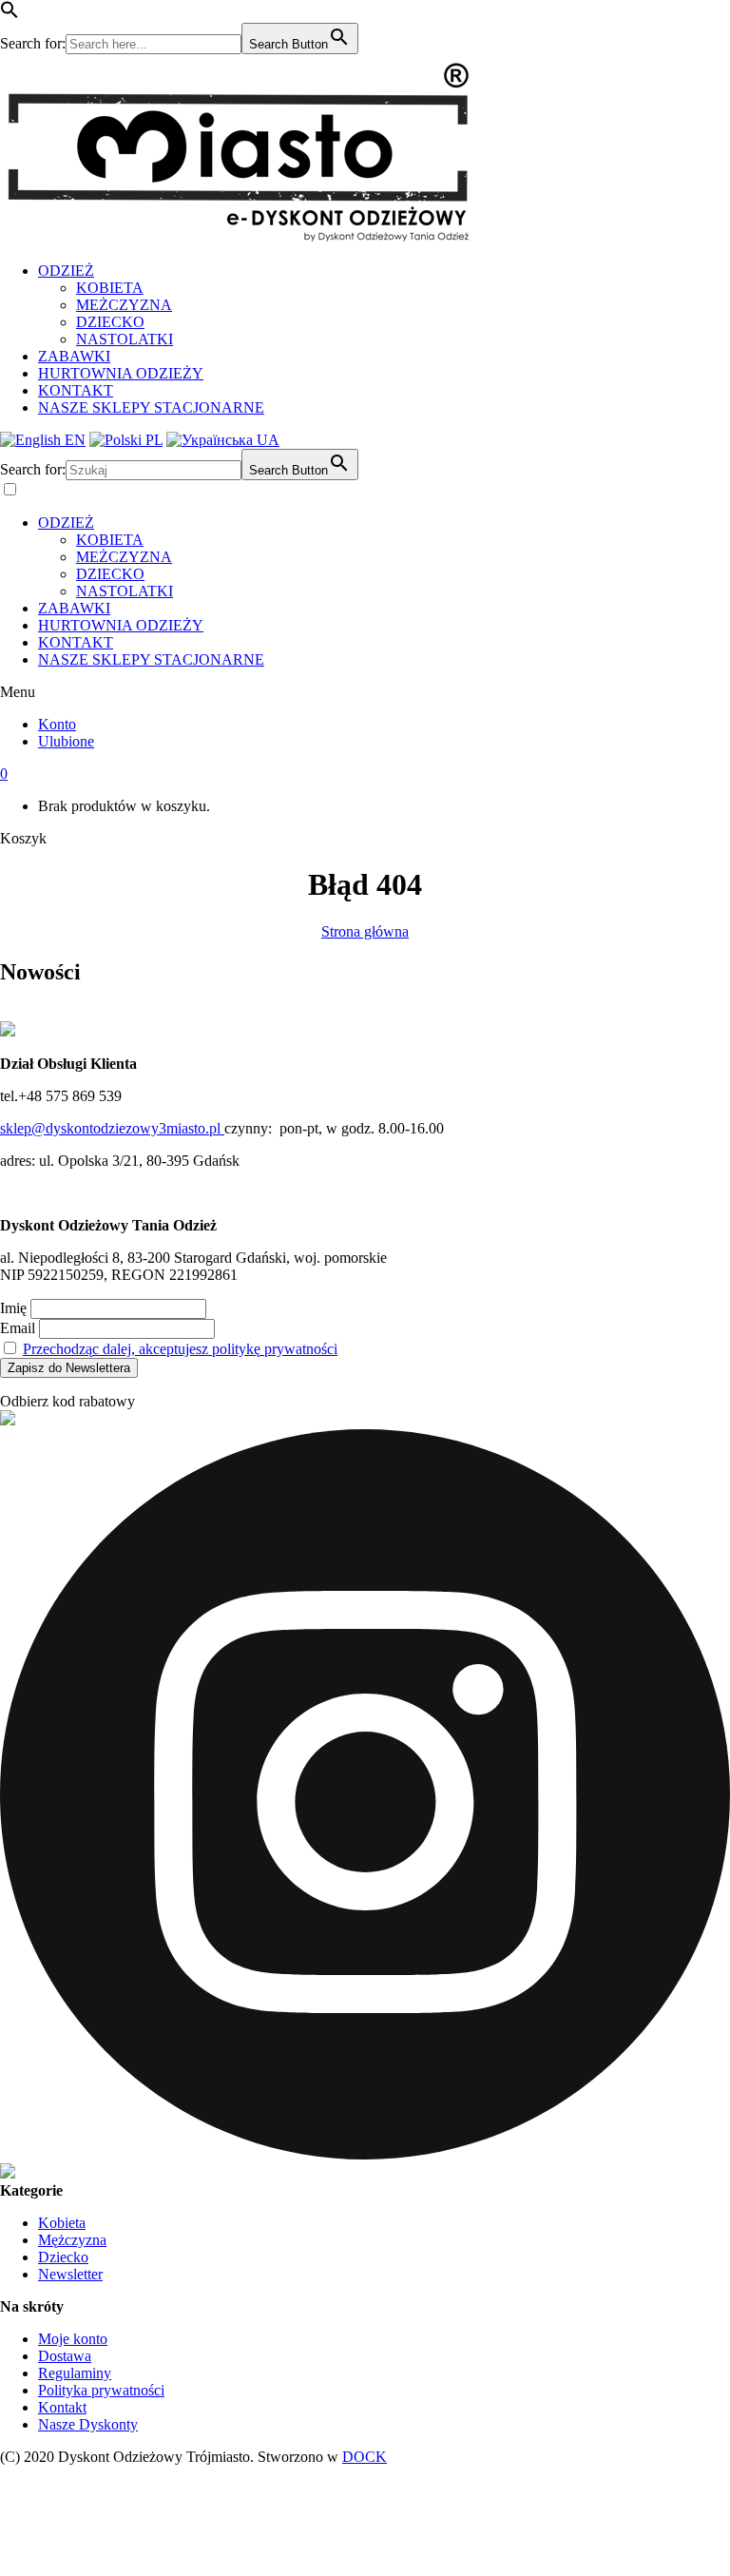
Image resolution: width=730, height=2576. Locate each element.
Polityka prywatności (101, 2390)
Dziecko (63, 2257)
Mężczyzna (72, 2240)
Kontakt (62, 2407)
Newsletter (70, 2274)
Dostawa (65, 2356)
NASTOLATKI (125, 339)
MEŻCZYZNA (124, 305)
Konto (57, 724)
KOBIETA (110, 288)
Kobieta (62, 2223)
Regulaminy (75, 2373)
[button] (10, 14)
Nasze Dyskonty (88, 2424)
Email (18, 1328)
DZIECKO (110, 322)
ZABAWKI (74, 356)
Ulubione (66, 741)
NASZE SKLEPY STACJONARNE (151, 407)
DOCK (365, 2457)
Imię (13, 1308)
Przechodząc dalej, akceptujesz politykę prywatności (180, 1349)
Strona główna (365, 931)
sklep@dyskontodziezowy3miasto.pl (112, 1128)
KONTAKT (76, 390)
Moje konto (73, 2339)
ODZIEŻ (66, 271)
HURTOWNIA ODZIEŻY (121, 373)
